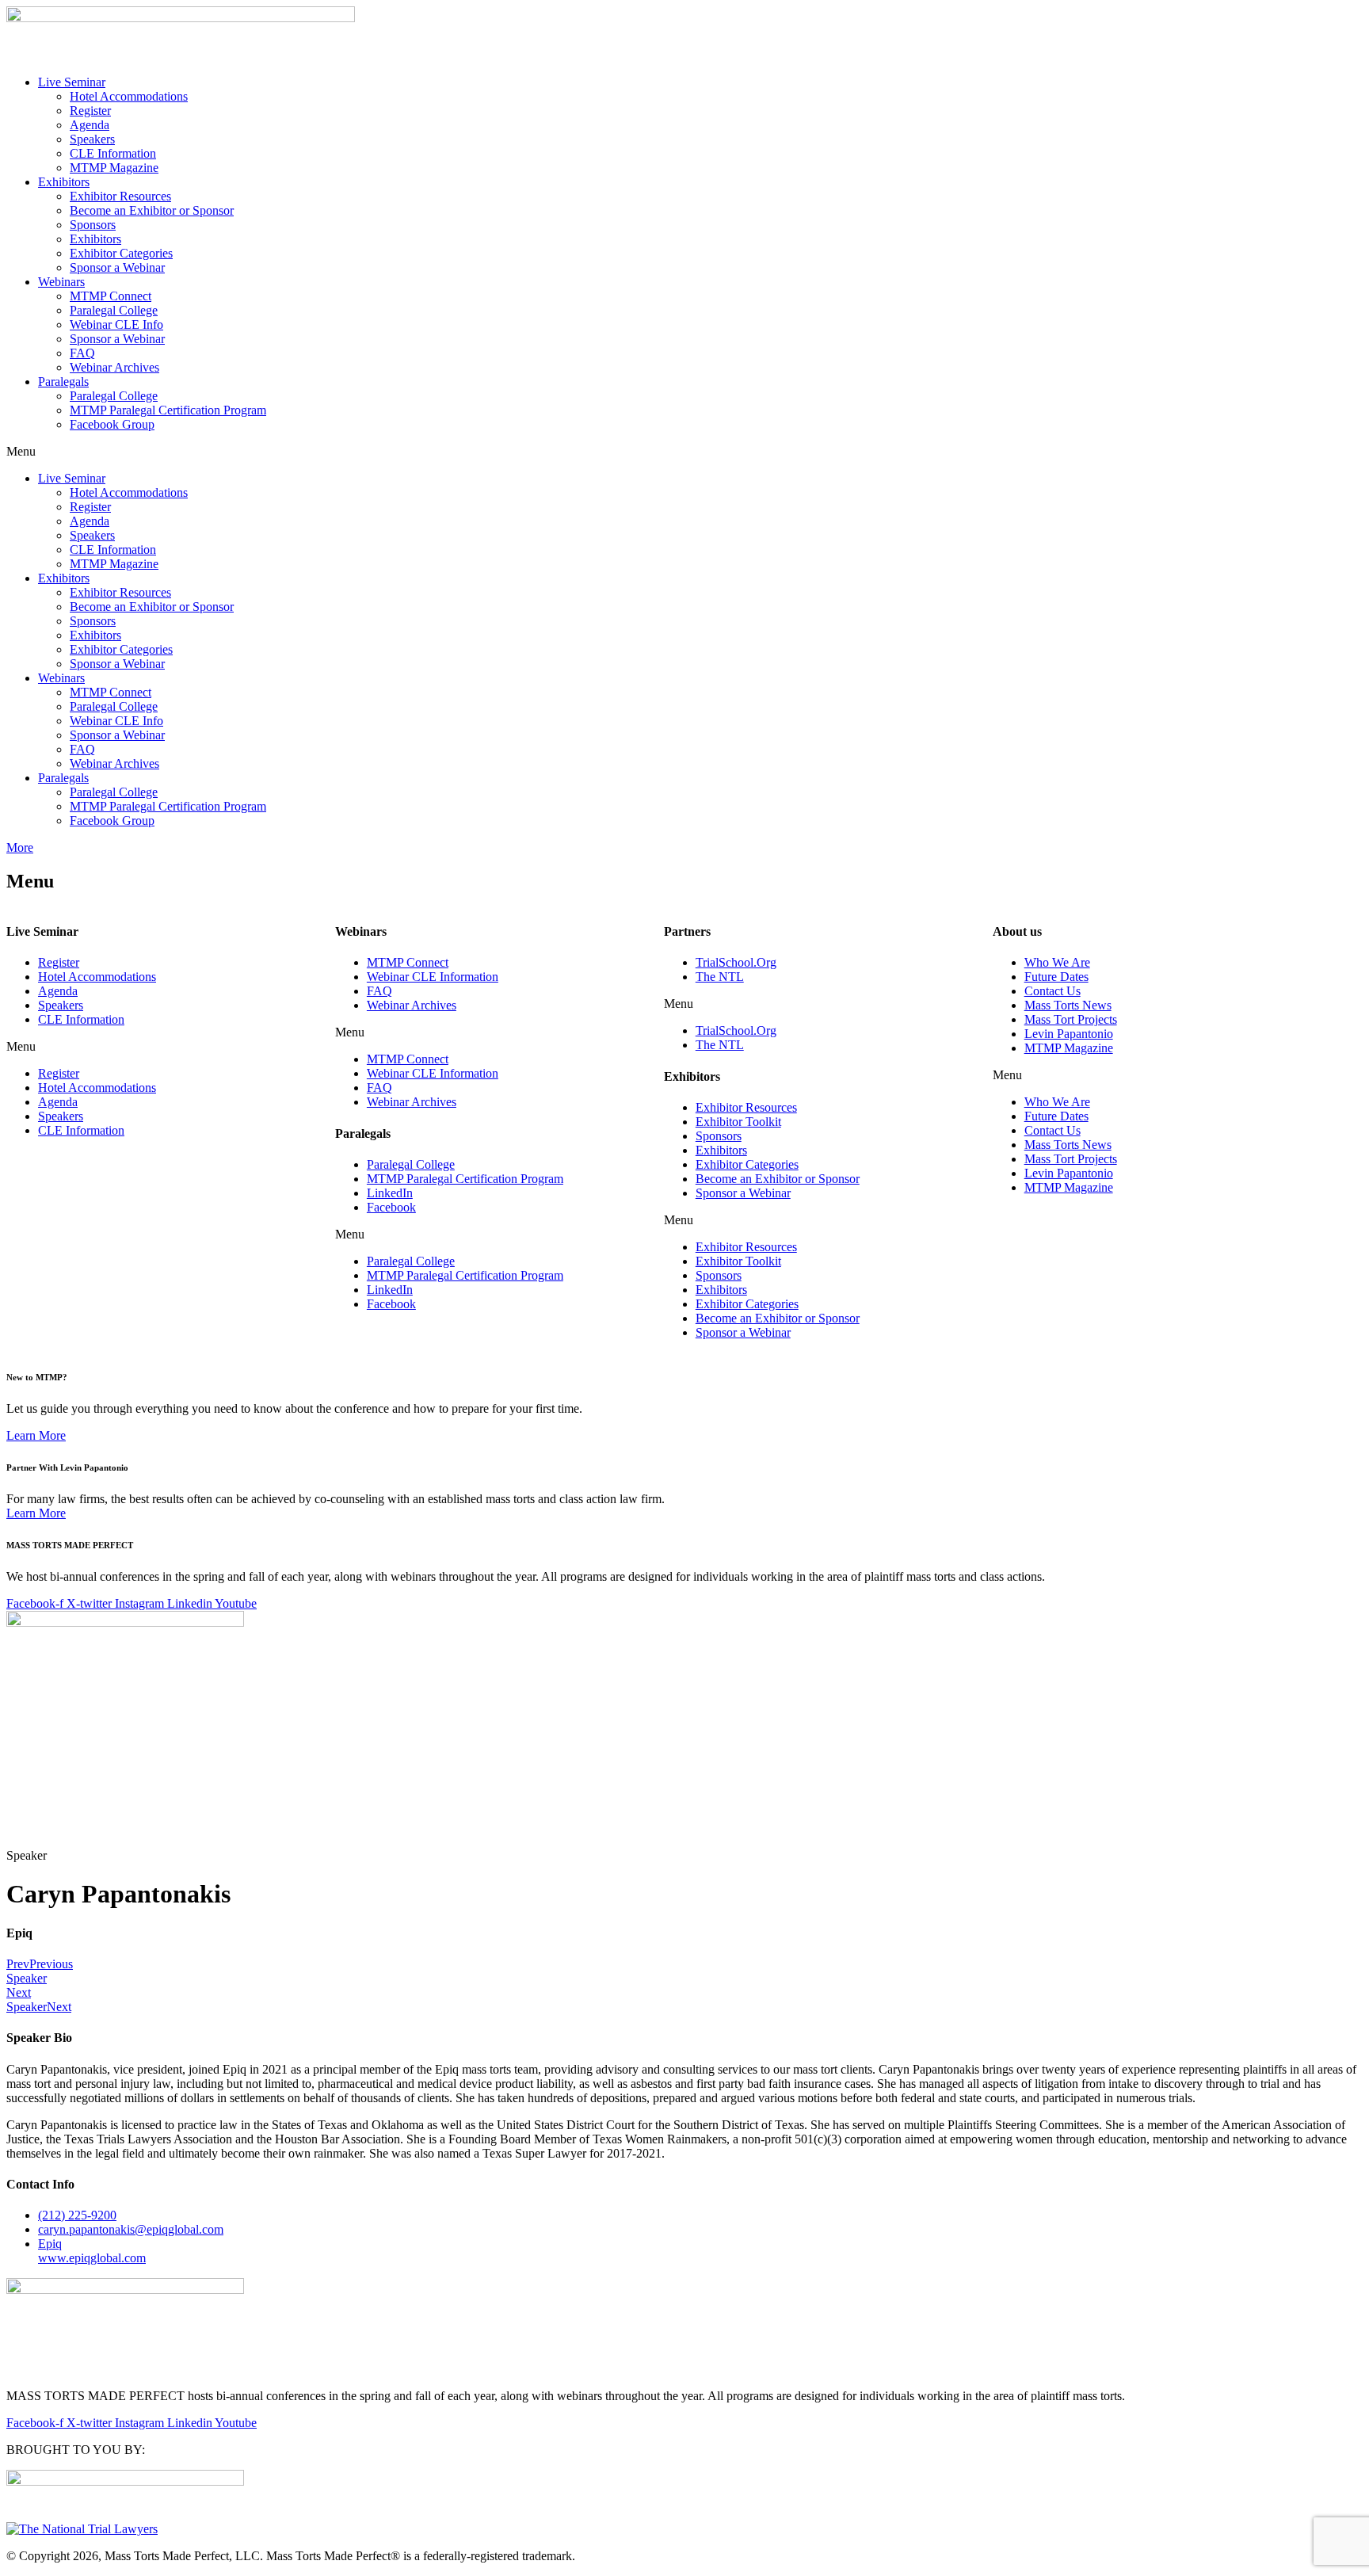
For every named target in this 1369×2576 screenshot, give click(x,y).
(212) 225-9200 (77, 2215)
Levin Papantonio (1069, 1034)
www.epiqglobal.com (92, 2251)
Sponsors (93, 225)
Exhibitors (64, 182)
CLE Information (113, 153)
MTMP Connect (111, 296)
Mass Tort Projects (1071, 1019)
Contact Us (1052, 991)
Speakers (92, 139)
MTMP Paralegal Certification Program (168, 410)
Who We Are (1057, 962)
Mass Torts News (1068, 1005)
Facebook (391, 1207)
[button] (684, 452)
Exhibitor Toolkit (738, 1122)
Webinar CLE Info (116, 324)
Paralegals (63, 382)
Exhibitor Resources (120, 196)
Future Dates (1056, 977)
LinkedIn (390, 1193)
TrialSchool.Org (736, 962)
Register (90, 111)
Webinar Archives (114, 367)
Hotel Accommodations (129, 96)
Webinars (61, 282)
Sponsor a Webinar (117, 267)
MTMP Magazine (114, 168)
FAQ (82, 353)
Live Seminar (72, 82)
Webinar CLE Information (433, 977)
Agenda (90, 125)
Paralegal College (114, 310)
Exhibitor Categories (121, 253)
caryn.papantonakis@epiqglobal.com (131, 2229)
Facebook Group (112, 424)
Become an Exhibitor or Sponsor (152, 210)
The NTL (720, 977)
